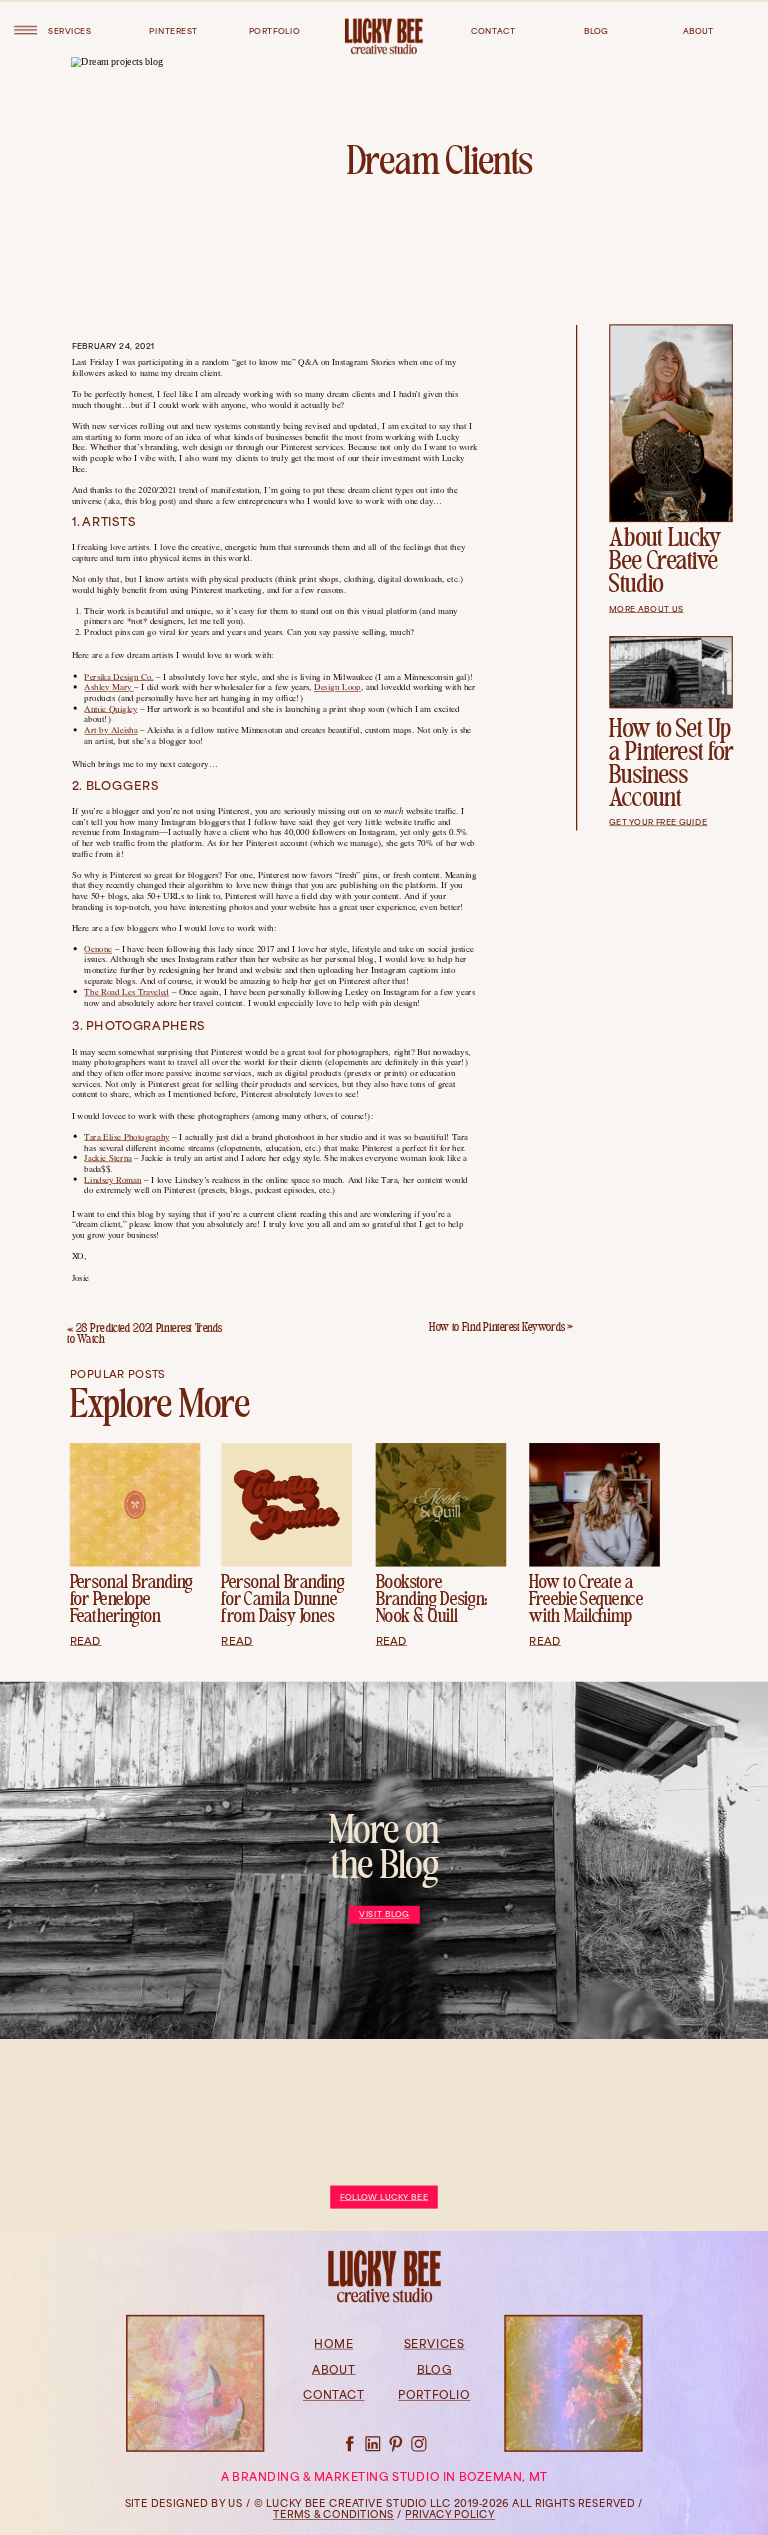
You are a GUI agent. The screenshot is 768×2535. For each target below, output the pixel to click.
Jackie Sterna (107, 1157)
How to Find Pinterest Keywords (496, 1328)
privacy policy (450, 2516)
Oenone (98, 948)
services (69, 31)
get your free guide (658, 822)
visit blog (384, 1915)
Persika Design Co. (118, 676)
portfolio (274, 31)
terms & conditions (333, 2516)
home (333, 2346)
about (698, 31)
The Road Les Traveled (126, 991)
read (85, 1641)
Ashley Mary (108, 686)
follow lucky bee (384, 2198)
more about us (646, 609)
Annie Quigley (110, 708)
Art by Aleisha (110, 729)
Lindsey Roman (112, 1179)
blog (596, 31)
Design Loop (337, 686)
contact (493, 31)
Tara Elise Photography (126, 1136)
